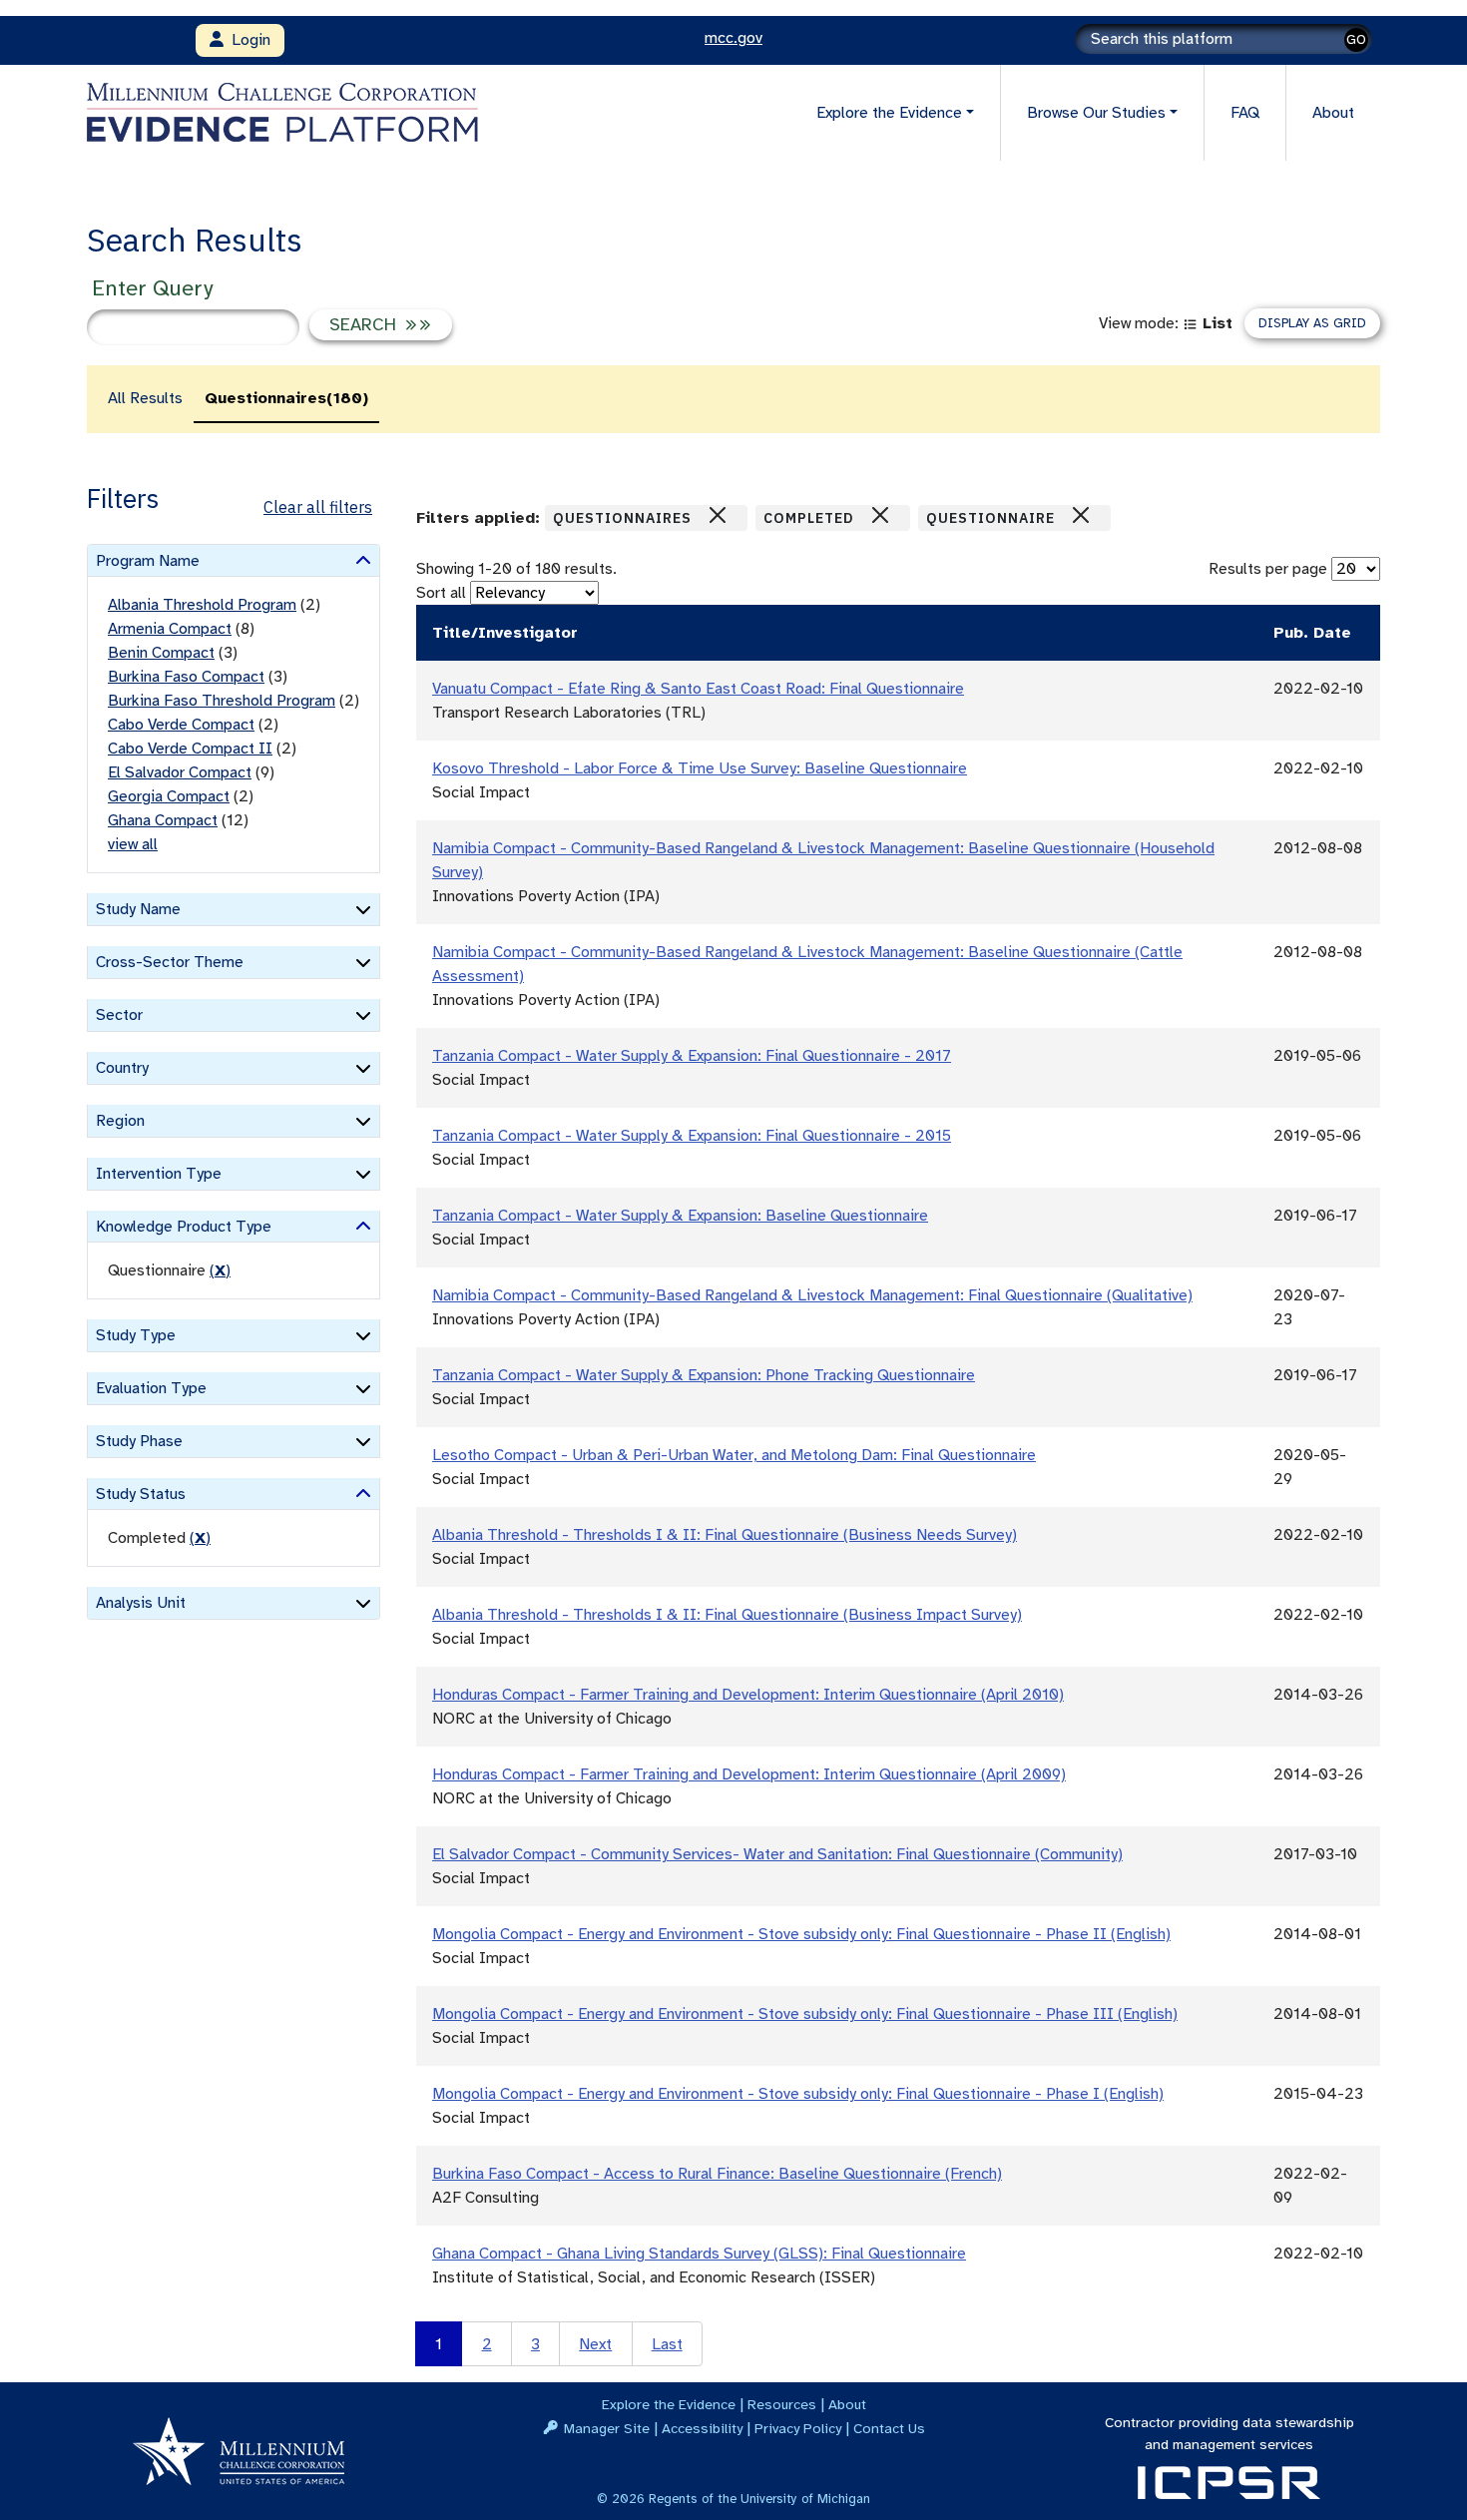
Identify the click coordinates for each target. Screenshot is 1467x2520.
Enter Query (152, 288)
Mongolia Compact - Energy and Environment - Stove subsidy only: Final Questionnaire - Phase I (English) (798, 2094)
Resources (782, 2404)
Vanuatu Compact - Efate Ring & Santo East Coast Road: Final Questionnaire (698, 689)
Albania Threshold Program (202, 605)
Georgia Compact (169, 796)
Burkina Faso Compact (186, 677)
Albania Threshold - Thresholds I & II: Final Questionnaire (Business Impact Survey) (727, 1615)
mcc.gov (733, 38)
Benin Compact (161, 653)
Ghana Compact (163, 820)
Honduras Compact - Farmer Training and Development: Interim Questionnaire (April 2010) (748, 1695)
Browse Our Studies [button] (1096, 113)
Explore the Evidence (669, 2404)
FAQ (1245, 113)
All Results (145, 398)
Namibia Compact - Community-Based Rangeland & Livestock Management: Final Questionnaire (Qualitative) (812, 1295)
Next (595, 2344)
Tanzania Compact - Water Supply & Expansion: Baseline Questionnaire (680, 1216)
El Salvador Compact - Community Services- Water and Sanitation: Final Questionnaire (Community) (777, 1854)
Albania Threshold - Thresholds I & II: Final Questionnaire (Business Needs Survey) (725, 1535)
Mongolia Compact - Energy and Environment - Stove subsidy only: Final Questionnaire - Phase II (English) (801, 1934)
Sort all (441, 593)
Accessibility (702, 2428)
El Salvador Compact (180, 772)
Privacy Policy (798, 2428)
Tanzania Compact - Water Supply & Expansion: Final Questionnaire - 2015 (692, 1136)
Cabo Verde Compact (181, 725)
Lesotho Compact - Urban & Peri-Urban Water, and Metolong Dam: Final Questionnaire (734, 1455)
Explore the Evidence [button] (889, 113)
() (220, 1270)
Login (247, 40)
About (1333, 113)
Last (667, 2344)
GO (1356, 39)
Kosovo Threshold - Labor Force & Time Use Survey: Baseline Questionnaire (700, 768)
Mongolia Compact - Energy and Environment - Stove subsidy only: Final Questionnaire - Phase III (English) (805, 2014)
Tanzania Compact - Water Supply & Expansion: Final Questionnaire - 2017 (692, 1056)
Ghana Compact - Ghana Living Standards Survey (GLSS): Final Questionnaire (699, 2254)
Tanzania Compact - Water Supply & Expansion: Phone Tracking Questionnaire (704, 1375)
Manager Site (607, 2428)
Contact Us (889, 2428)
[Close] (718, 515)
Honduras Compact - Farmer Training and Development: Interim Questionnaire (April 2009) (749, 1774)
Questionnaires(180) (286, 398)
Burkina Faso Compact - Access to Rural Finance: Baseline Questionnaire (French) (717, 2174)
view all (133, 844)
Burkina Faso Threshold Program (222, 701)
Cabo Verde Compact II (190, 749)
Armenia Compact (170, 629)
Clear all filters (318, 507)
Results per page (1268, 569)
